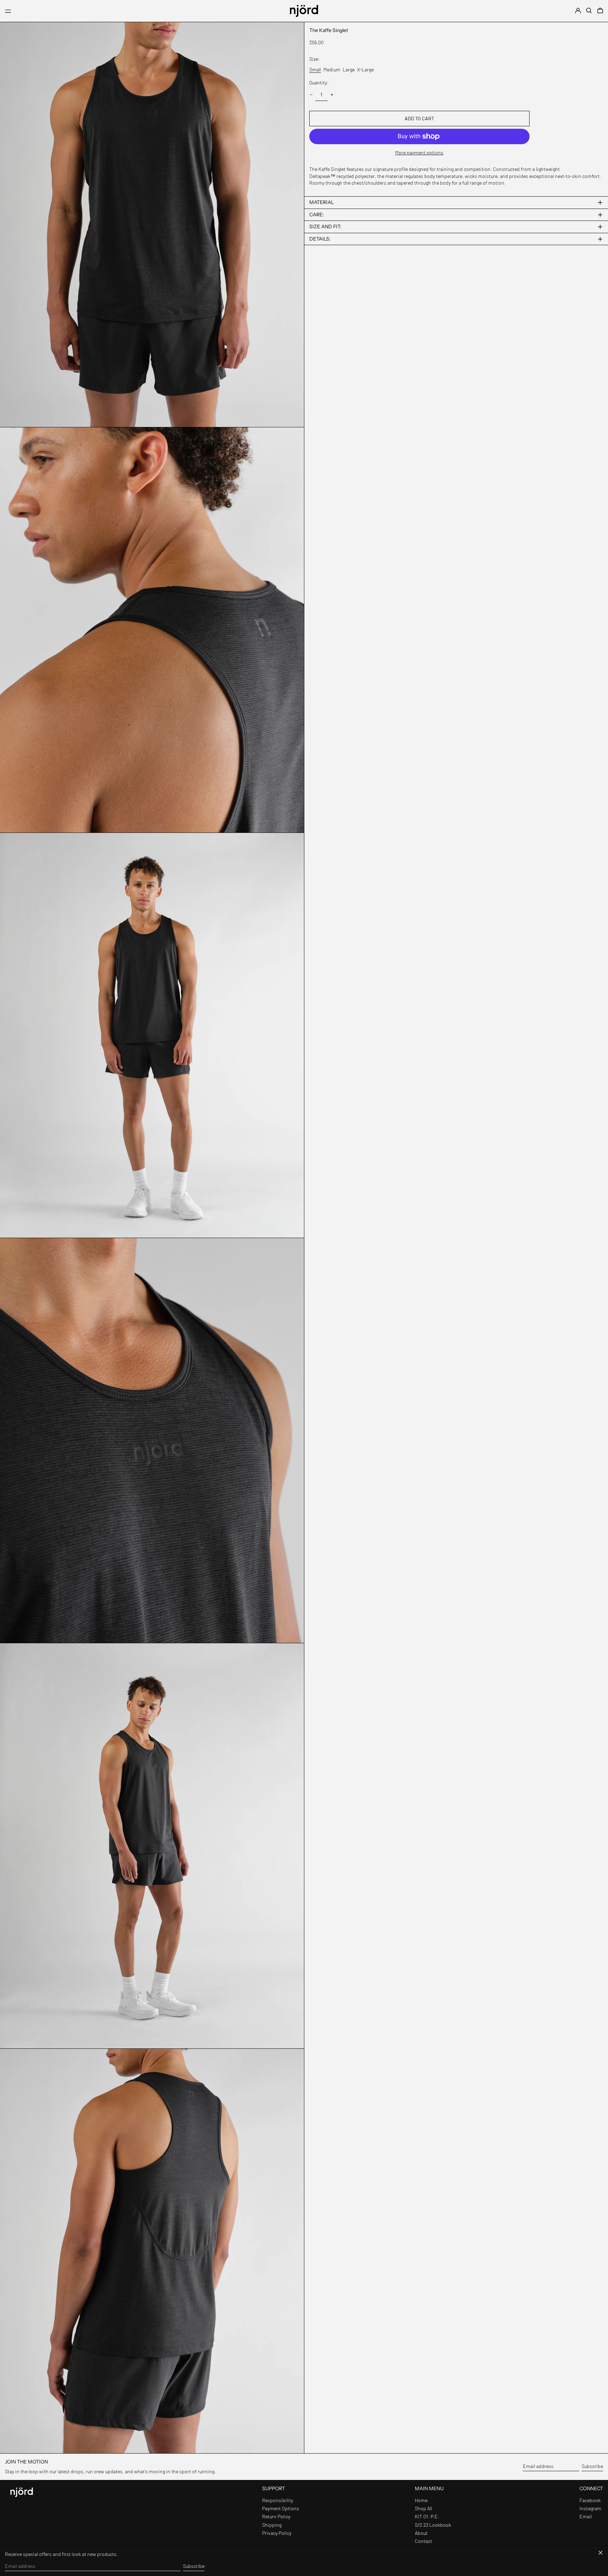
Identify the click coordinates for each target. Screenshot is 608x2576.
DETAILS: (320, 239)
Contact (423, 2541)
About (421, 2533)
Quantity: (319, 82)
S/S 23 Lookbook (433, 2525)
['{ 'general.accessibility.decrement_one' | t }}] (311, 95)
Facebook (590, 2500)
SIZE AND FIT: (325, 227)
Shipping (272, 2525)
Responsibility (278, 2500)
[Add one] (332, 95)
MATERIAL (322, 202)
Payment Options (281, 2508)
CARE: (317, 215)
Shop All (423, 2508)
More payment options (419, 152)
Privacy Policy (277, 2533)
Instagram (590, 2508)
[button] (589, 11)
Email (586, 2516)
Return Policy (276, 2516)
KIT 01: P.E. (427, 2516)
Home (421, 2500)
